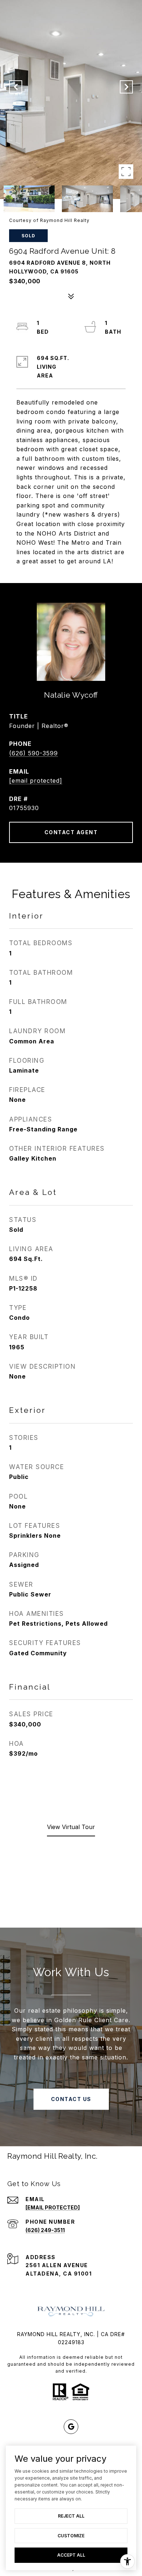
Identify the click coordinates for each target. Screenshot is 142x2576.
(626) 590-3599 (33, 753)
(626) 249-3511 (45, 2230)
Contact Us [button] (71, 2099)
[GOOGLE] (71, 2427)
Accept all (71, 2555)
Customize (71, 2536)
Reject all (71, 2516)
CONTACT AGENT (71, 832)
